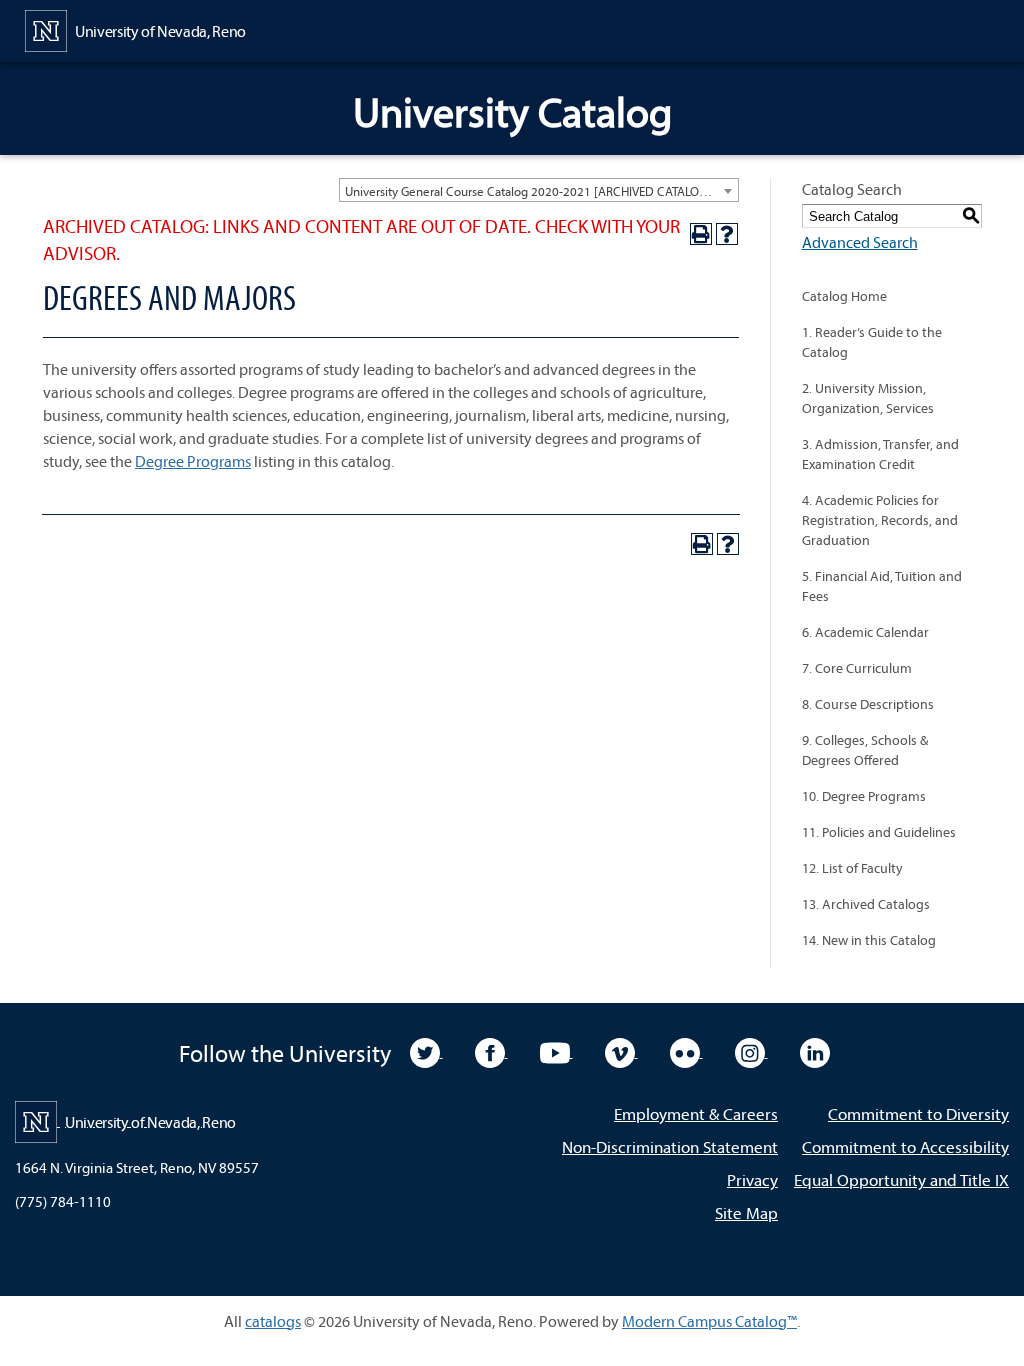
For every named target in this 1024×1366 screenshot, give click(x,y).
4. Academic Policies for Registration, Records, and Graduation (880, 520)
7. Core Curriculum (857, 668)
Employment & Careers (696, 1113)
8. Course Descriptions (868, 704)
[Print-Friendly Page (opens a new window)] (701, 234)
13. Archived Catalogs (866, 904)
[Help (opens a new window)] (727, 234)
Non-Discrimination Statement (670, 1146)
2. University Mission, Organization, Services (868, 398)
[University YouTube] (556, 1051)
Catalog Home (844, 296)
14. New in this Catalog (869, 940)
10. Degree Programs (864, 796)
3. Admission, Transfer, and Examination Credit (880, 454)
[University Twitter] (426, 1051)
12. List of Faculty (852, 868)
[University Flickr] (686, 1051)
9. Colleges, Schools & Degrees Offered (865, 750)
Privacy (752, 1179)
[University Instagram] (751, 1051)
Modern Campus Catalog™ (709, 1321)
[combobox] (539, 190)
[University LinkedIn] (815, 1051)
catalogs (273, 1321)
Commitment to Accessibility (905, 1146)
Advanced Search (860, 242)
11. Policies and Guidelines (879, 832)
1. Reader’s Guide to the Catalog (872, 342)
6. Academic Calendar (865, 632)
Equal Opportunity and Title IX (901, 1179)
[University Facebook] (491, 1051)
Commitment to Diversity (918, 1113)
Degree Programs (193, 461)
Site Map (746, 1212)
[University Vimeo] (621, 1051)
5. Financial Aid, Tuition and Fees (882, 586)
